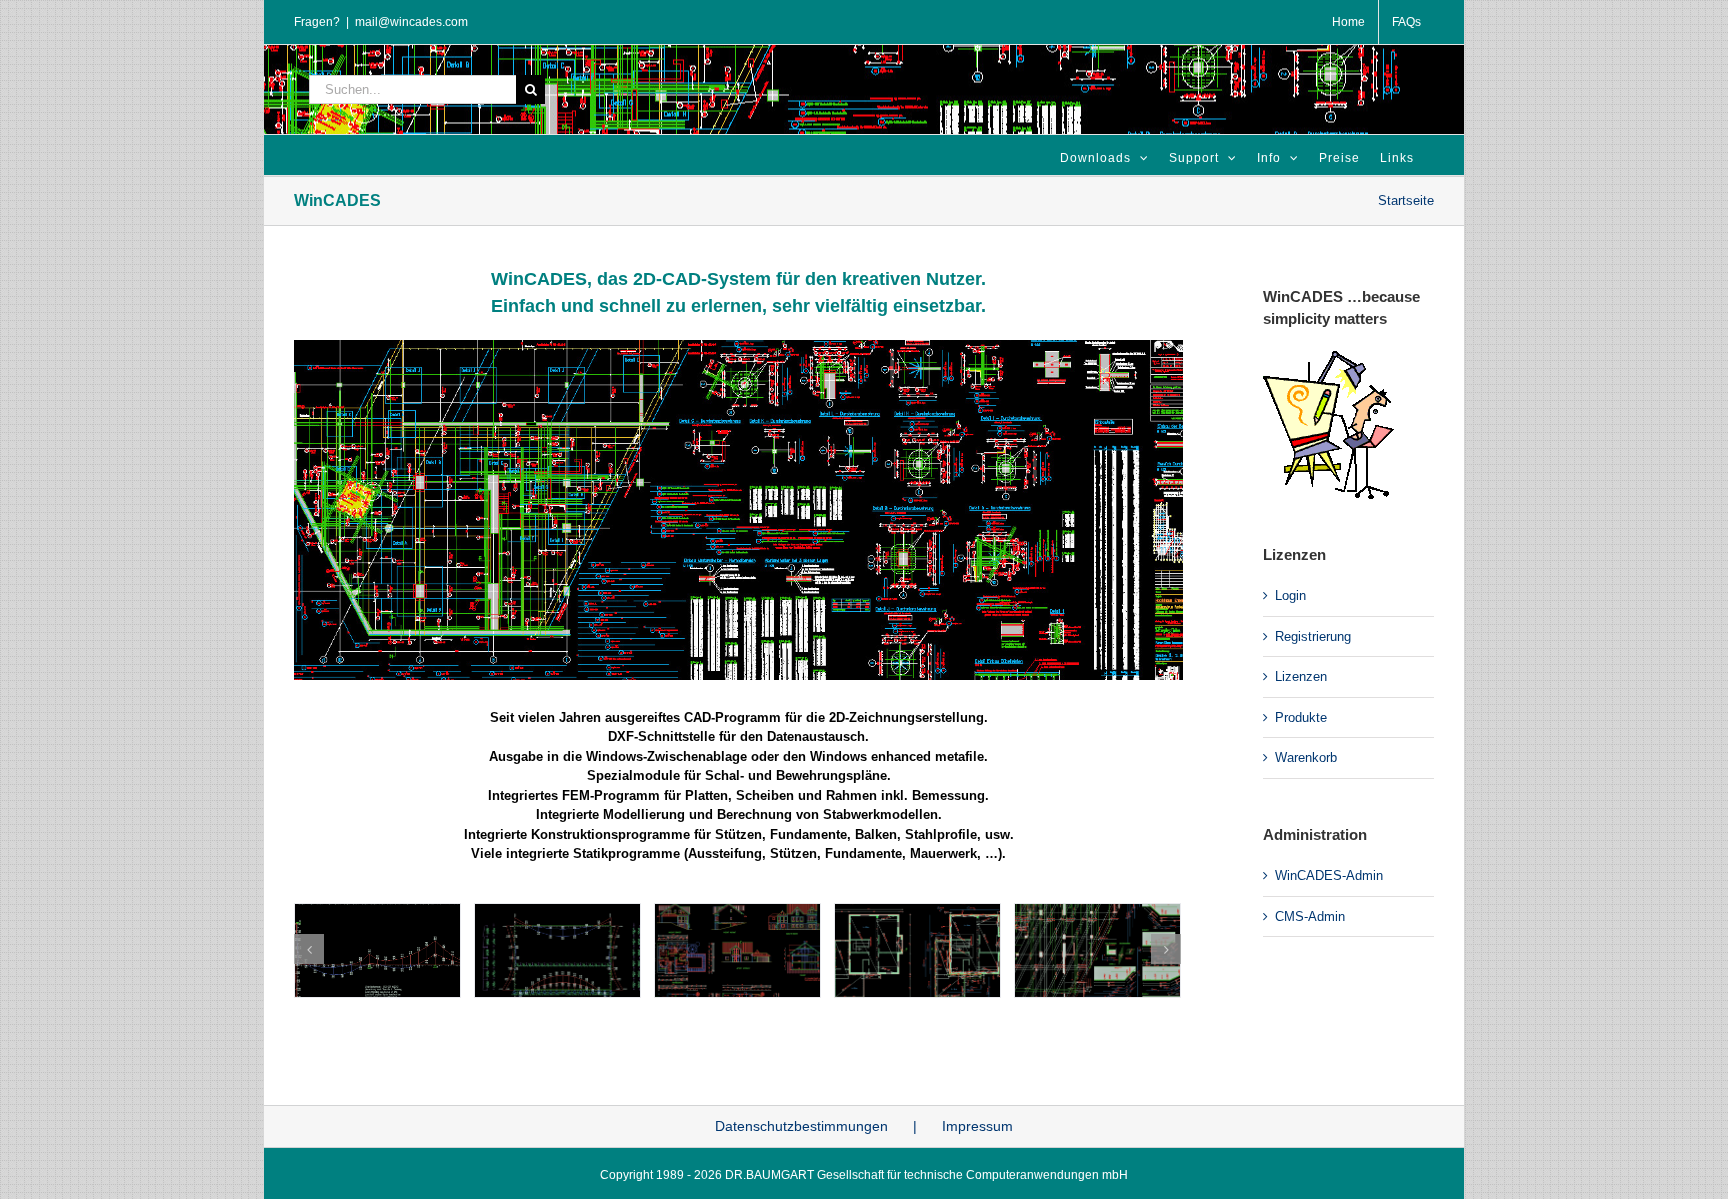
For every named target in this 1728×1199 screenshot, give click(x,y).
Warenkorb (1306, 757)
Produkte (1301, 717)
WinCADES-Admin (1329, 875)
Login (1290, 595)
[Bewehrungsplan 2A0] (738, 346)
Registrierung (1313, 636)
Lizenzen (1301, 676)
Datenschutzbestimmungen (801, 1126)
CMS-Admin (1310, 916)
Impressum (977, 1126)
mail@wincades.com (411, 22)
